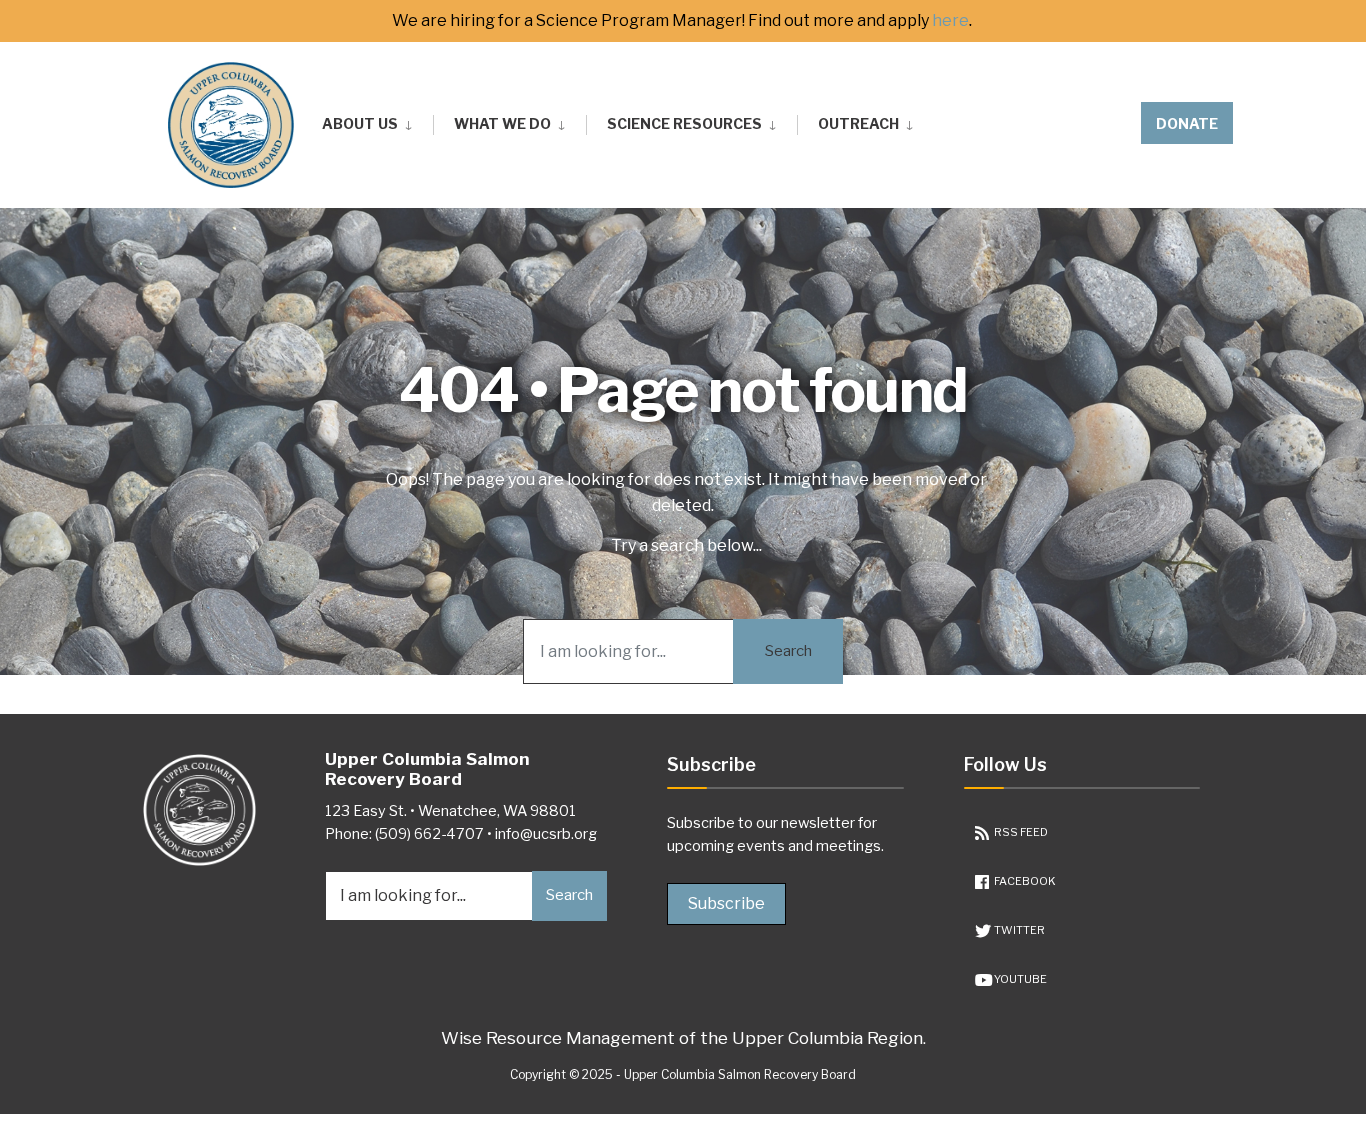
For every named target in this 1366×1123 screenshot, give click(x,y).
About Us (360, 123)
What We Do (502, 123)
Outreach (858, 123)
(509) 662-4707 (429, 834)
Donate (1187, 123)
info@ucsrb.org (546, 834)
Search (788, 651)
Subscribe (726, 903)
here (950, 21)
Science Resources (684, 123)
